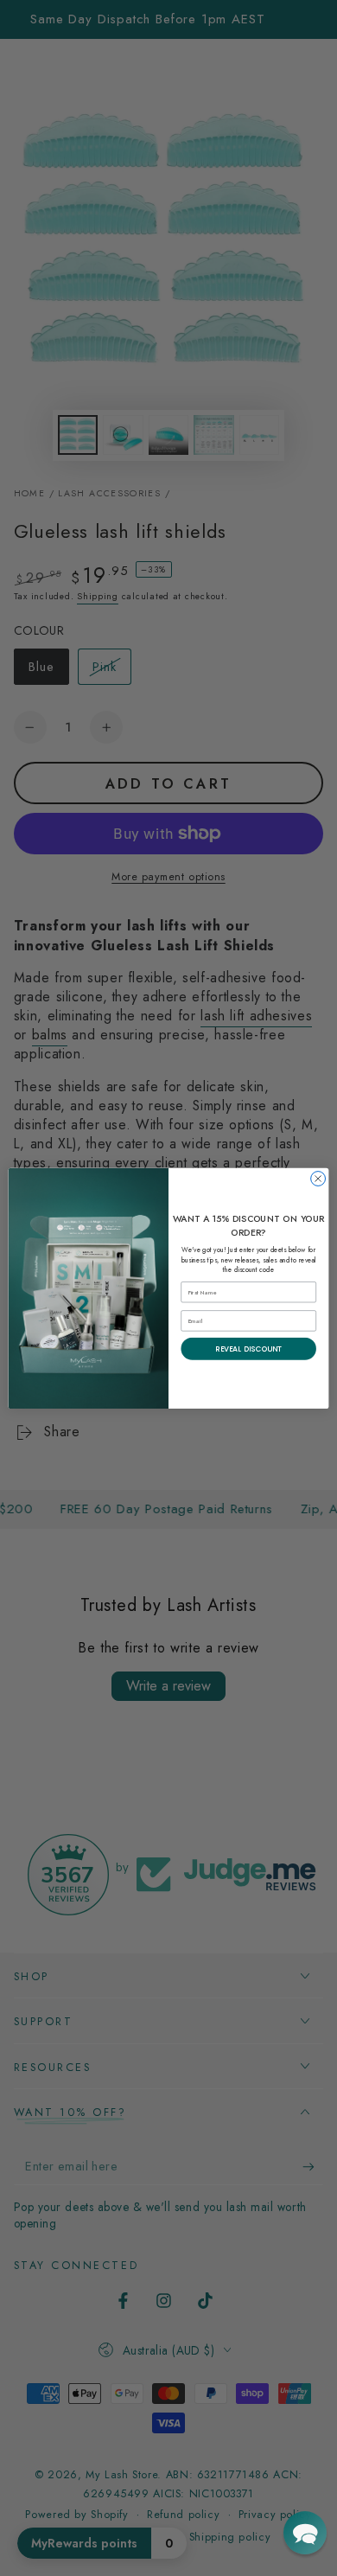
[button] (305, 2533)
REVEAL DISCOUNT (248, 1348)
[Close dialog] (318, 1178)
